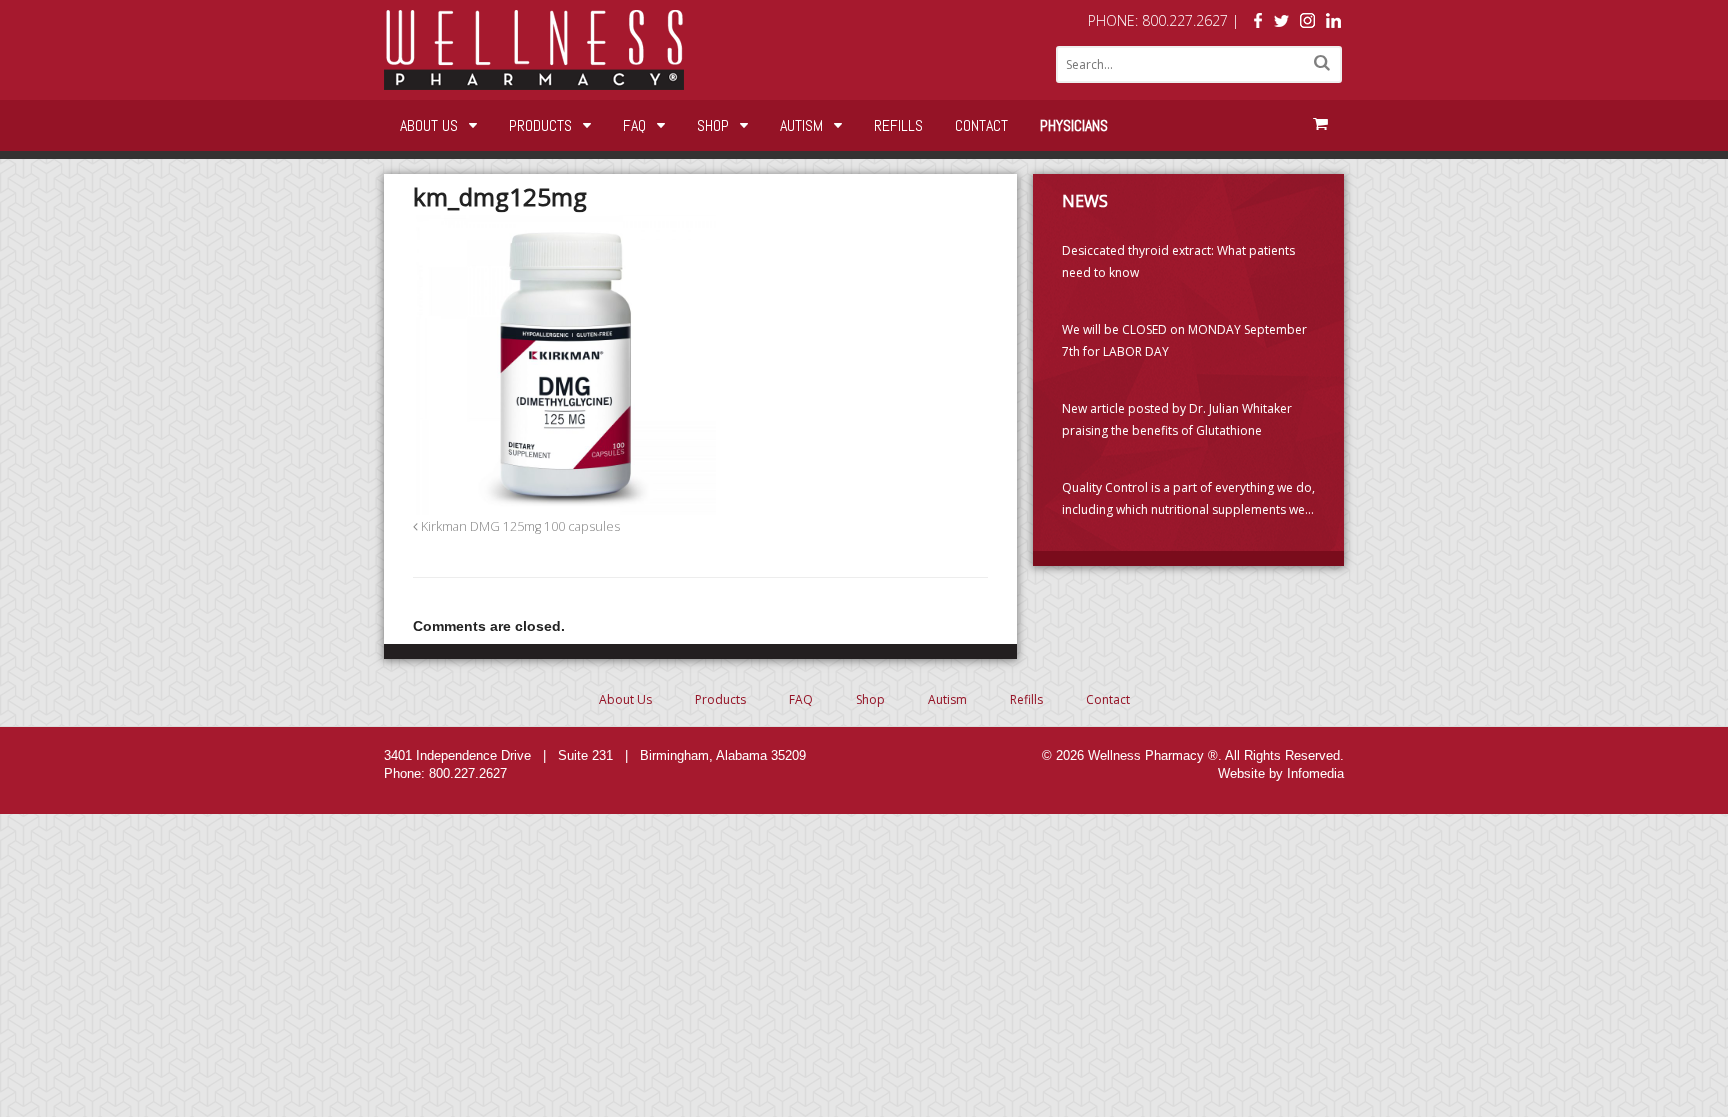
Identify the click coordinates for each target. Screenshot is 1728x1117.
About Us (429, 125)
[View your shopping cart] (1320, 124)
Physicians (1074, 125)
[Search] (1322, 62)
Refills (898, 125)
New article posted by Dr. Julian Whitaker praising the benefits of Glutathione (1177, 419)
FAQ (634, 125)
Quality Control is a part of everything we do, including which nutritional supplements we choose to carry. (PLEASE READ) (1188, 500)
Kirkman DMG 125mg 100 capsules (519, 526)
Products (540, 125)
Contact (981, 125)
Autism (801, 125)
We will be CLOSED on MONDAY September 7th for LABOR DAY (1184, 340)
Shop (713, 125)
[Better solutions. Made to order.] (534, 79)
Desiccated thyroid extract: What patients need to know (1178, 261)
